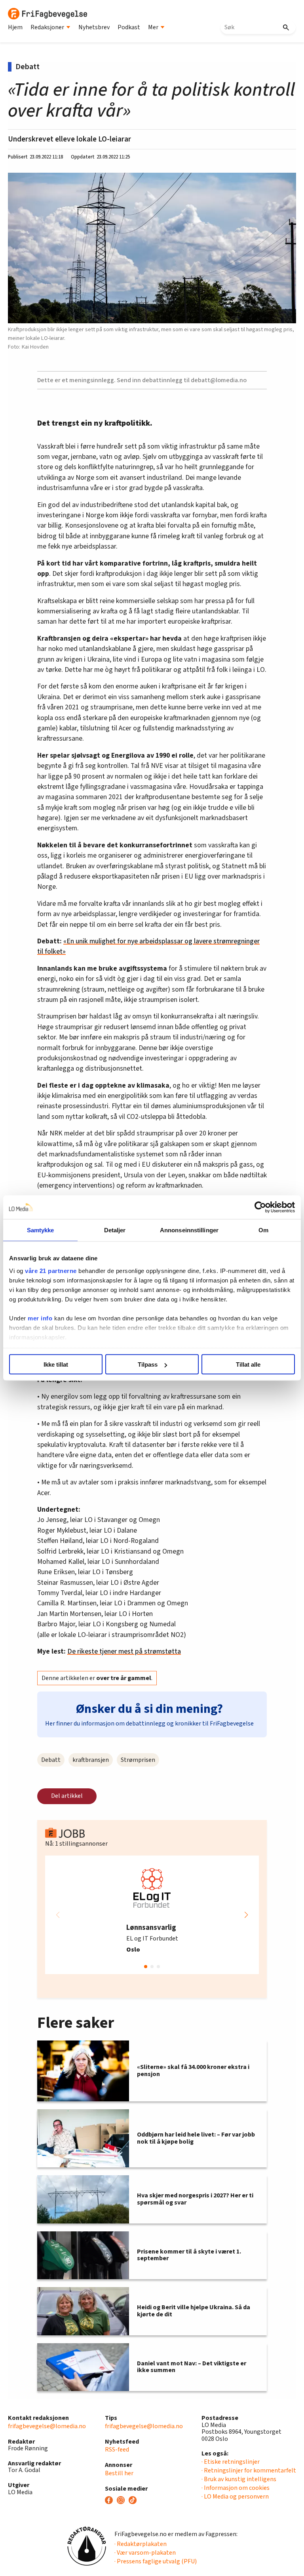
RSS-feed (117, 2450)
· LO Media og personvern (235, 2497)
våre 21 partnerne (51, 1270)
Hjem (15, 27)
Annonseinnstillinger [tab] (189, 1230)
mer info (40, 1318)
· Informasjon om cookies (236, 2488)
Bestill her (119, 2473)
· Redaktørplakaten (141, 2544)
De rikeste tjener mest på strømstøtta (124, 1651)
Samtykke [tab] (41, 1230)
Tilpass (148, 1364)
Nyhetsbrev (94, 27)
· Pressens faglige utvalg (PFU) (156, 2561)
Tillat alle (248, 1364)
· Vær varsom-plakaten (145, 2553)
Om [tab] (263, 1230)
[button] (246, 1915)
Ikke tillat (56, 1364)
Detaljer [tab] (115, 1230)
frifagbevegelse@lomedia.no (47, 2426)
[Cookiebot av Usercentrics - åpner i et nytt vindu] (260, 1207)
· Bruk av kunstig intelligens (239, 2479)
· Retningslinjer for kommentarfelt (249, 2470)
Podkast (129, 27)
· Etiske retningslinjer (231, 2462)
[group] (152, 1915)
